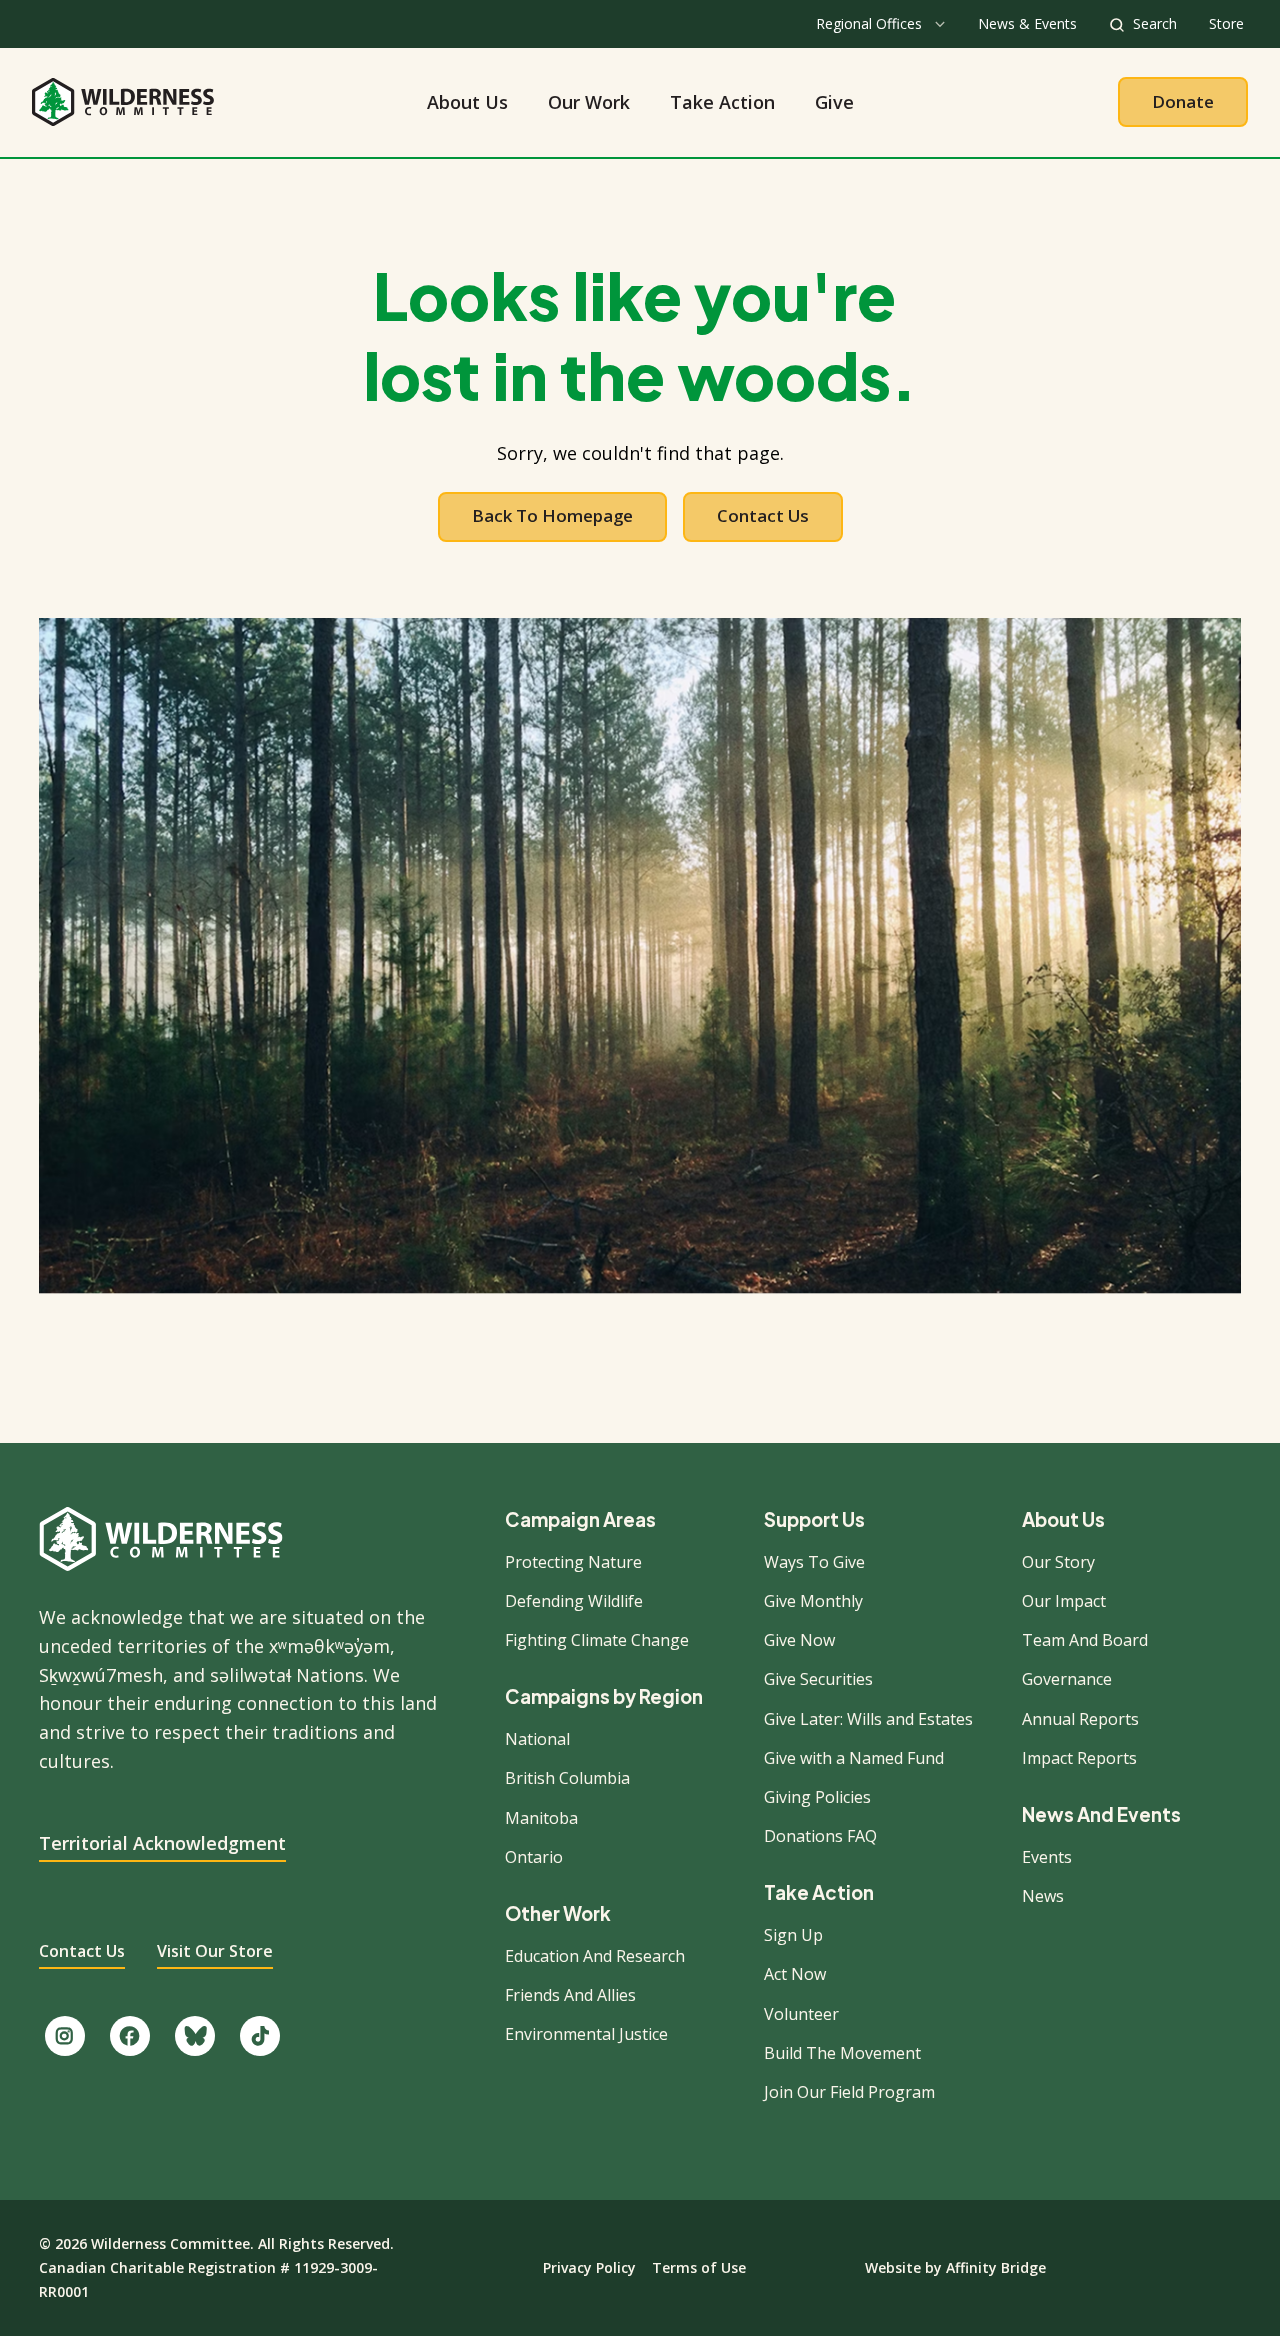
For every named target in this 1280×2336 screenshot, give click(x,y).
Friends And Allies (570, 1995)
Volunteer (801, 2014)
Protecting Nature (573, 1562)
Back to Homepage (552, 515)
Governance (1067, 1679)
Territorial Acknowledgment (162, 1843)
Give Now (799, 1640)
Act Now (795, 1974)
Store (1226, 23)
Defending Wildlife (574, 1601)
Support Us (814, 1520)
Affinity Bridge (996, 2267)
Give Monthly (813, 1601)
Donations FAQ (820, 1836)
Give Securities (818, 1679)
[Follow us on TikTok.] (260, 2036)
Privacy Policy (589, 2267)
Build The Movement (842, 2053)
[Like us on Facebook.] (130, 2036)
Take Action (722, 102)
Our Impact (1064, 1601)
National (537, 1739)
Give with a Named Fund (854, 1758)
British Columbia (567, 1778)
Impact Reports (1079, 1758)
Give (834, 102)
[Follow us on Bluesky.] (195, 2036)
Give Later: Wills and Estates (868, 1719)
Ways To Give (814, 1562)
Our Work (589, 102)
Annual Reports (1080, 1719)
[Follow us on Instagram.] (65, 2036)
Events (1047, 1857)
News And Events (1101, 1815)
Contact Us (763, 515)
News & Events (1027, 23)
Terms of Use (699, 2267)
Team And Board (1085, 1640)
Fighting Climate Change (597, 1640)
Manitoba (541, 1818)
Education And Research (595, 1956)
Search (1155, 23)
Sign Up (793, 1935)
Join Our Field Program (849, 2092)
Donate (1183, 101)
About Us (467, 102)
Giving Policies (817, 1797)
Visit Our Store (215, 1951)
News (1043, 1896)
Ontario (534, 1857)
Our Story (1058, 1562)
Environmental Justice (586, 2034)
